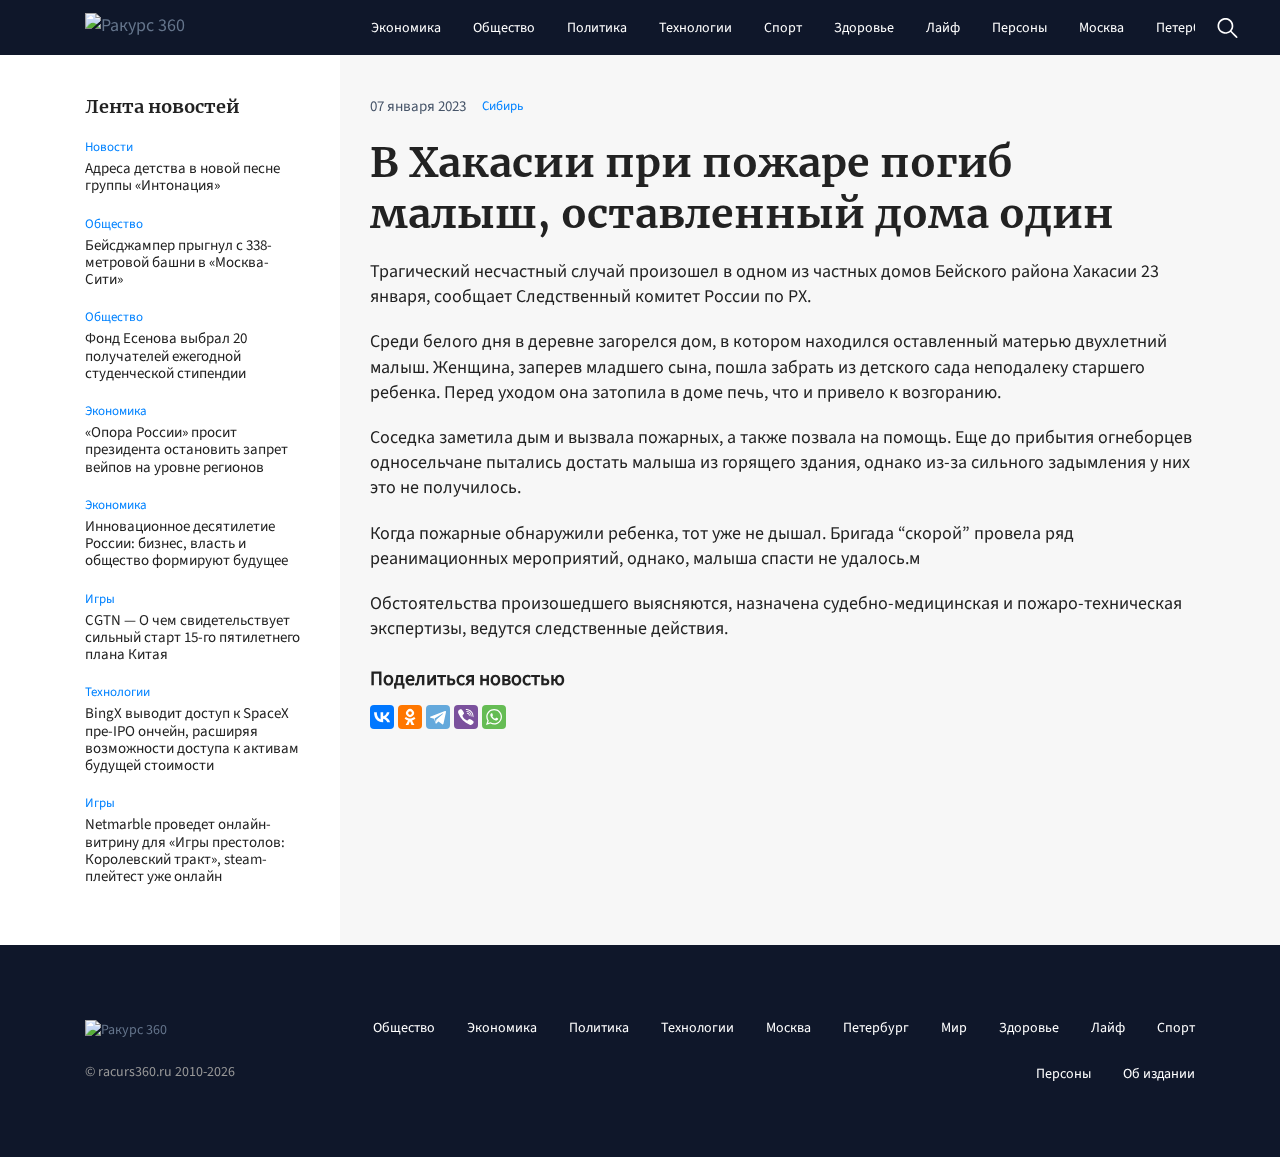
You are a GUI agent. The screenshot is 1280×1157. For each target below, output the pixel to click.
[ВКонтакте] (382, 717)
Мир (954, 1028)
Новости (109, 147)
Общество (504, 28)
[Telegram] (438, 717)
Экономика (406, 28)
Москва (1101, 28)
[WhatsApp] (494, 717)
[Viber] (466, 717)
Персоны (1019, 28)
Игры (100, 599)
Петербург (1189, 28)
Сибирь (502, 106)
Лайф (943, 28)
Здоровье (864, 28)
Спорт (783, 28)
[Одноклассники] (410, 717)
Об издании (1159, 1074)
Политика (597, 28)
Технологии (695, 28)
